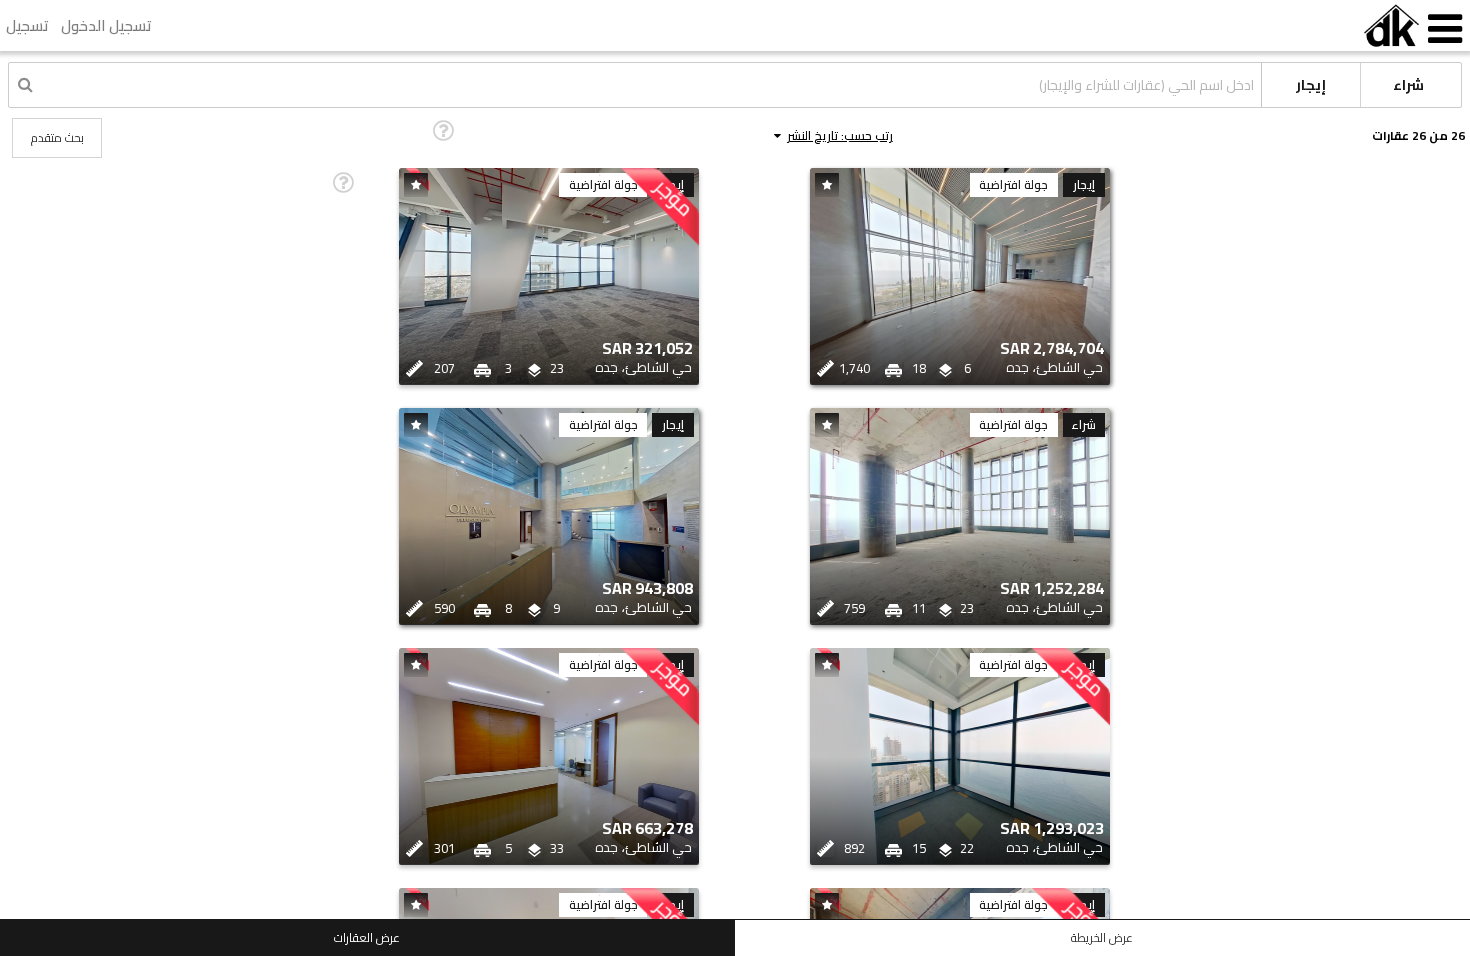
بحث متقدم (57, 137)
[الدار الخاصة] (1391, 25)
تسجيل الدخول (106, 25)
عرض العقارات (367, 937)
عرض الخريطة (1102, 937)
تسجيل (27, 25)
